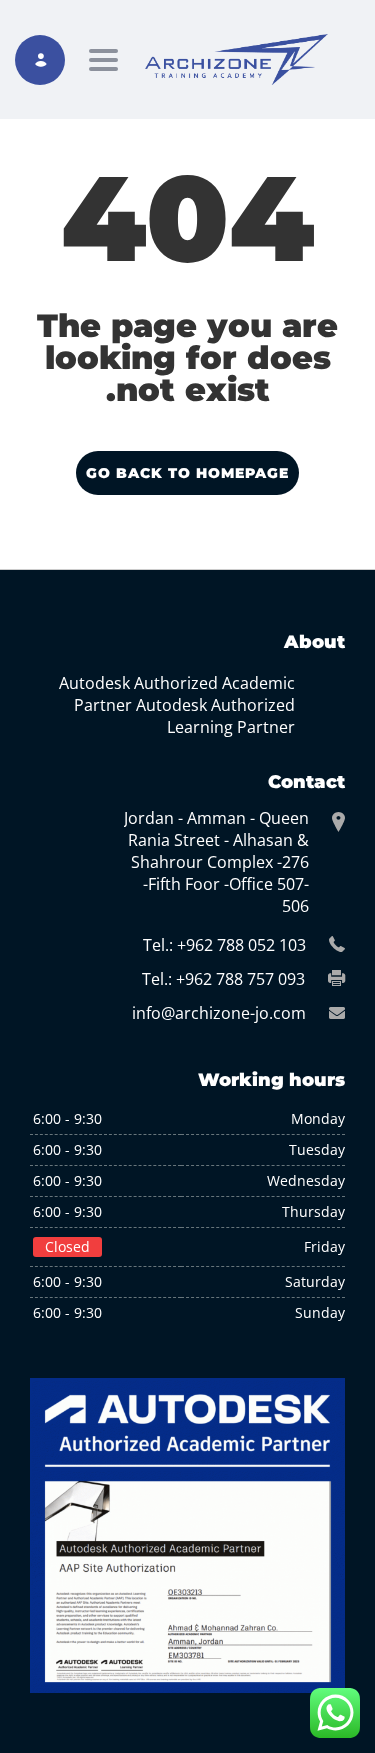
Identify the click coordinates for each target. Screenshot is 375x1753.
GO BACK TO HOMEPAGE (187, 473)
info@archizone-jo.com (219, 1013)
